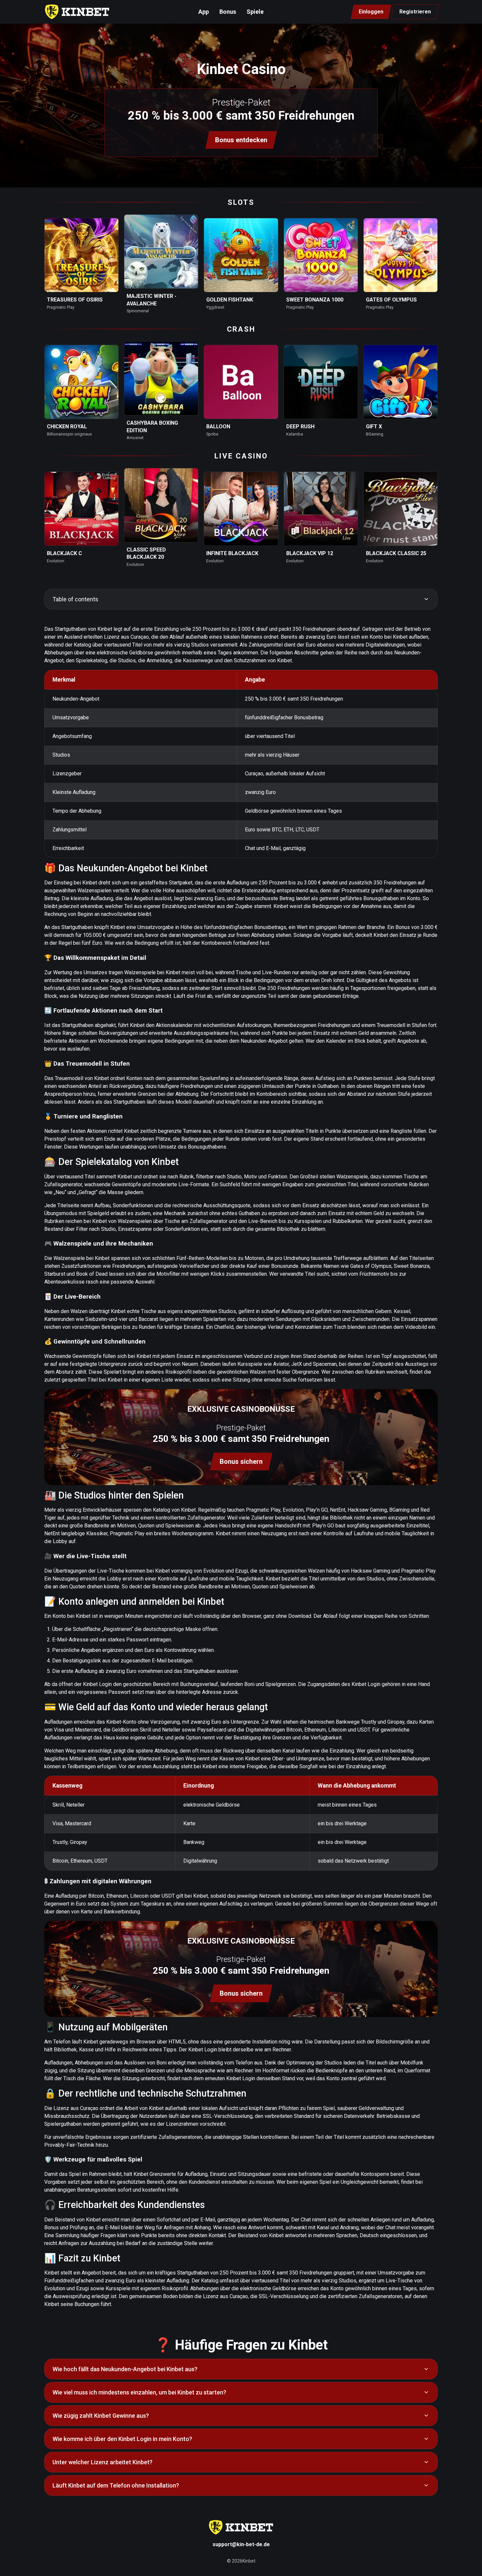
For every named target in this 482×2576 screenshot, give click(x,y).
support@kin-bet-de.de (241, 2544)
